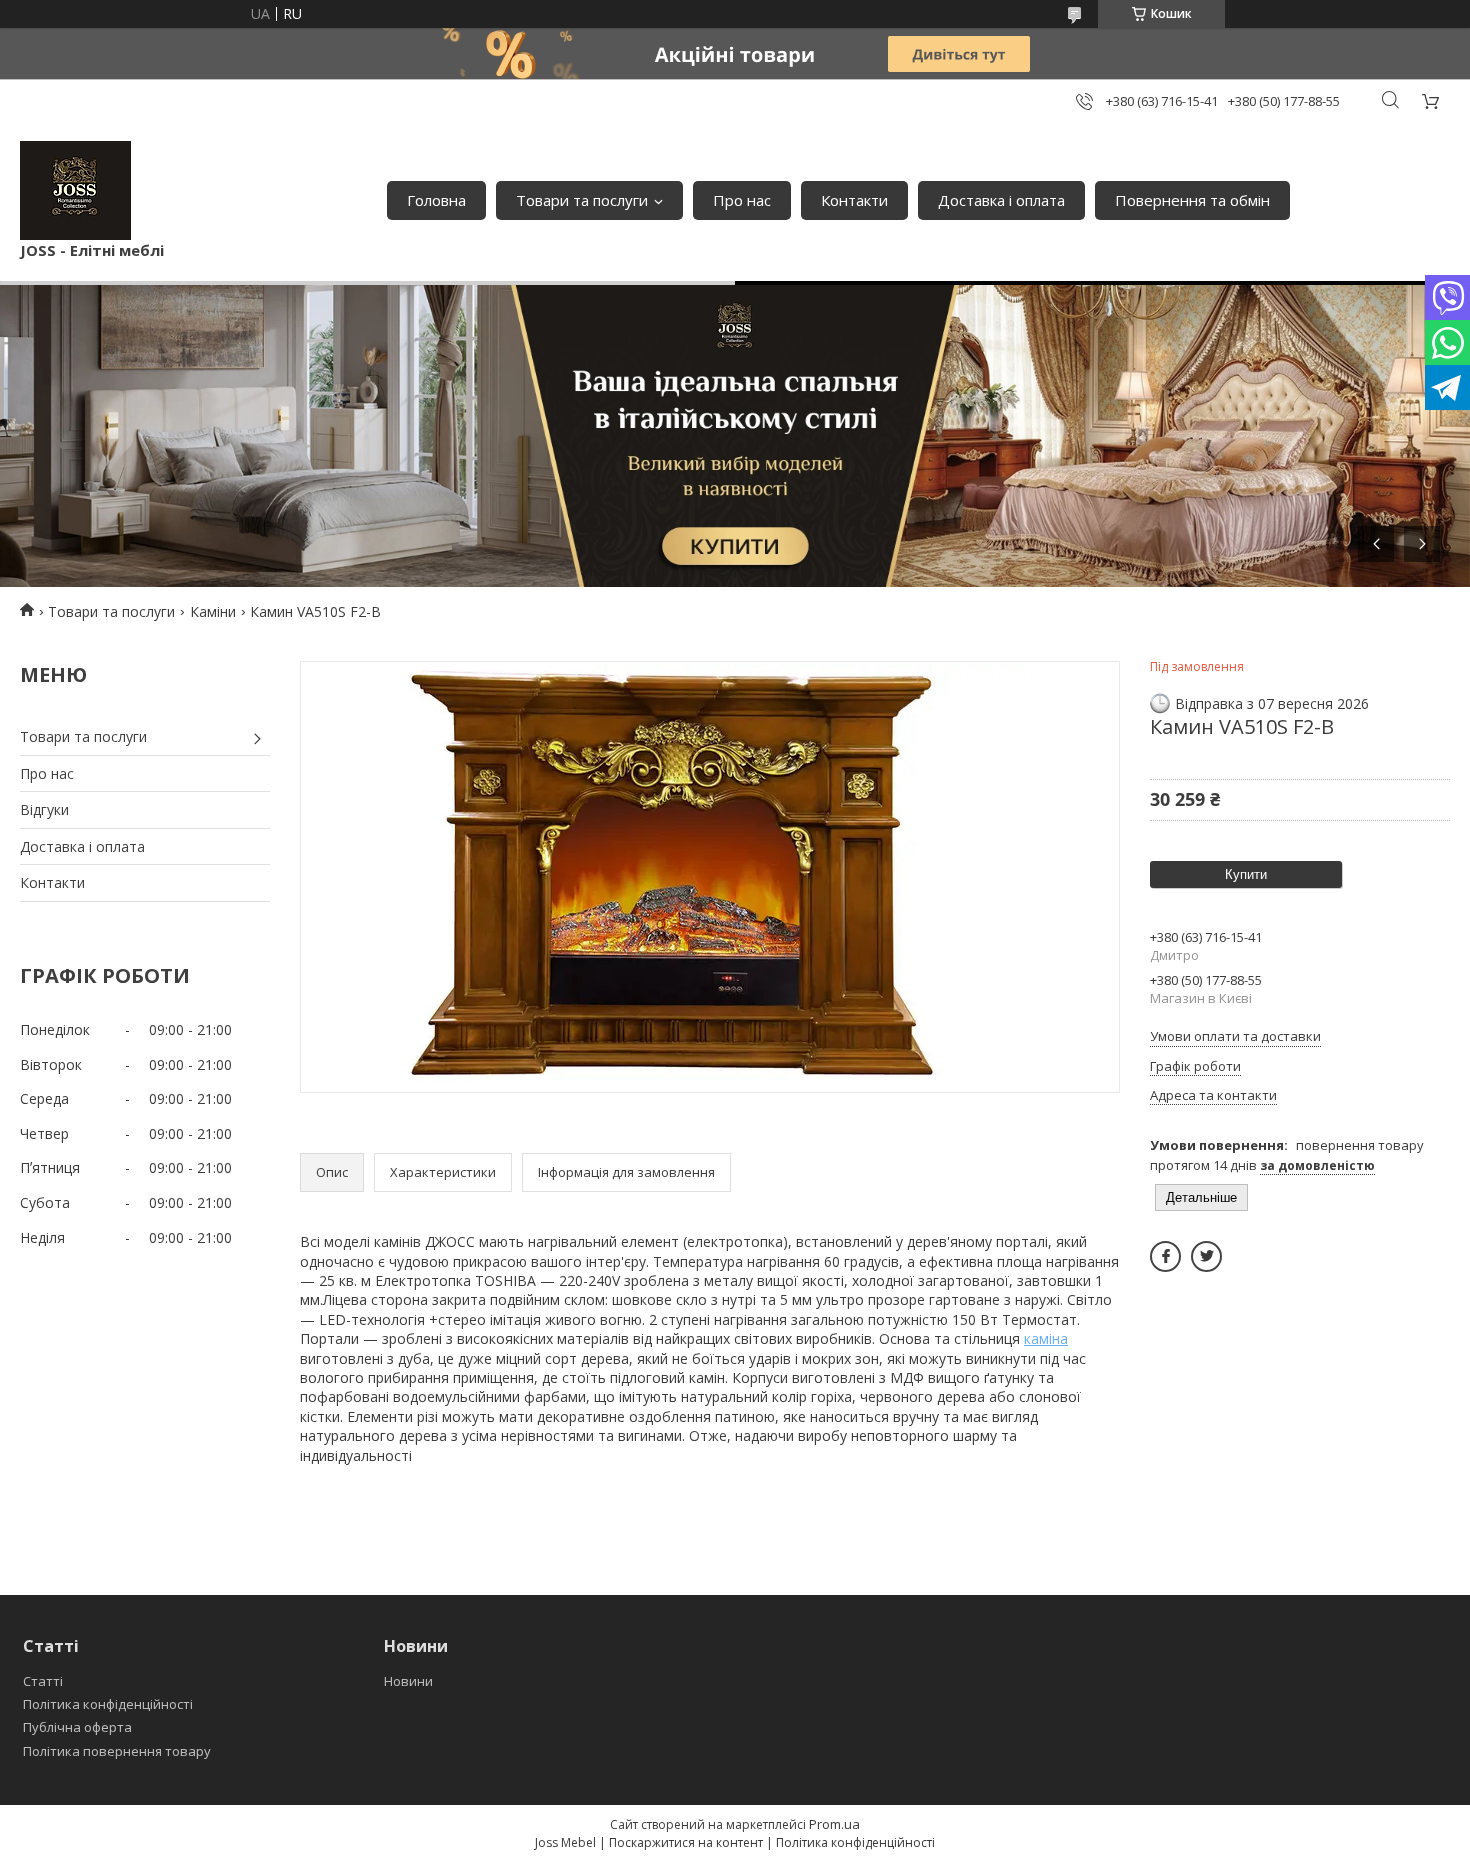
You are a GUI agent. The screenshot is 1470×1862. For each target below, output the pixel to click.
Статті (43, 1681)
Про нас (742, 200)
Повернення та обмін (1192, 200)
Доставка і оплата (1001, 200)
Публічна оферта (77, 1727)
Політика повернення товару (117, 1751)
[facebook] (1165, 1256)
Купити (1246, 874)
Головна (436, 200)
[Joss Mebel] (75, 190)
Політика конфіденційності (108, 1704)
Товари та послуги (582, 200)
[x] (1206, 1256)
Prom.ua (834, 1824)
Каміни (213, 611)
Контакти (854, 200)
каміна (1046, 1338)
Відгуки (44, 809)
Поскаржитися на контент (686, 1842)
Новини (408, 1681)
